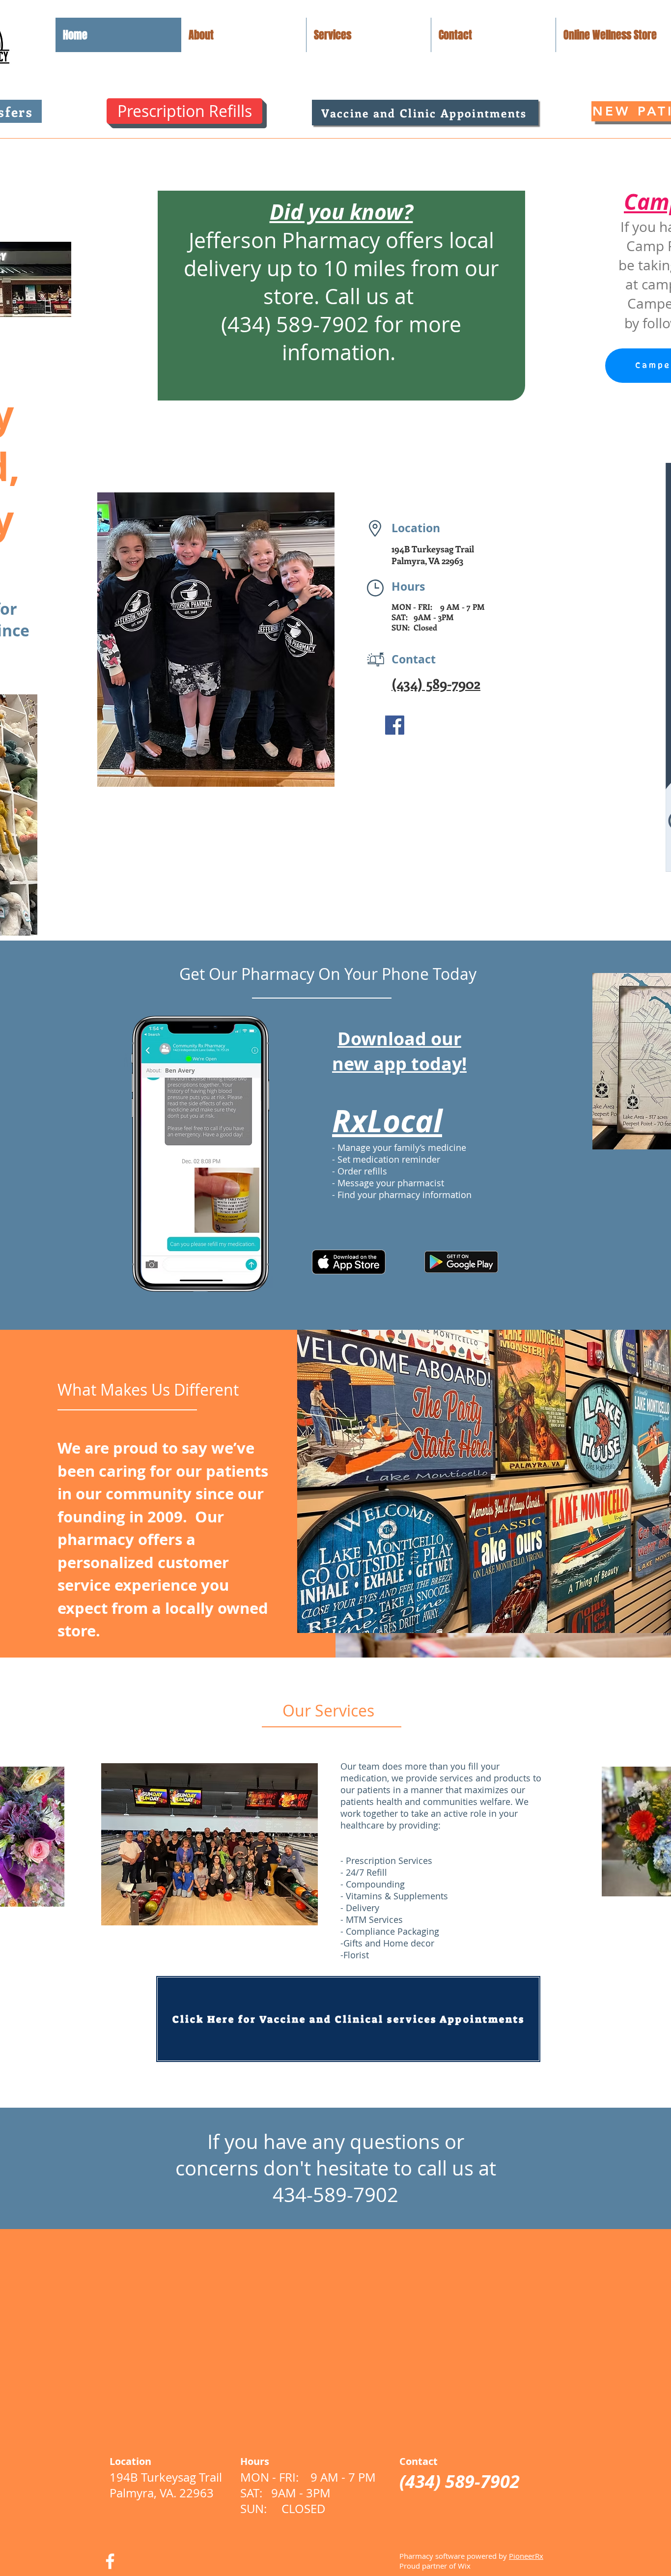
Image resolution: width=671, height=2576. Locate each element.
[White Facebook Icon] (110, 2561)
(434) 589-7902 (436, 683)
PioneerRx (526, 2556)
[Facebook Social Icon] (395, 725)
